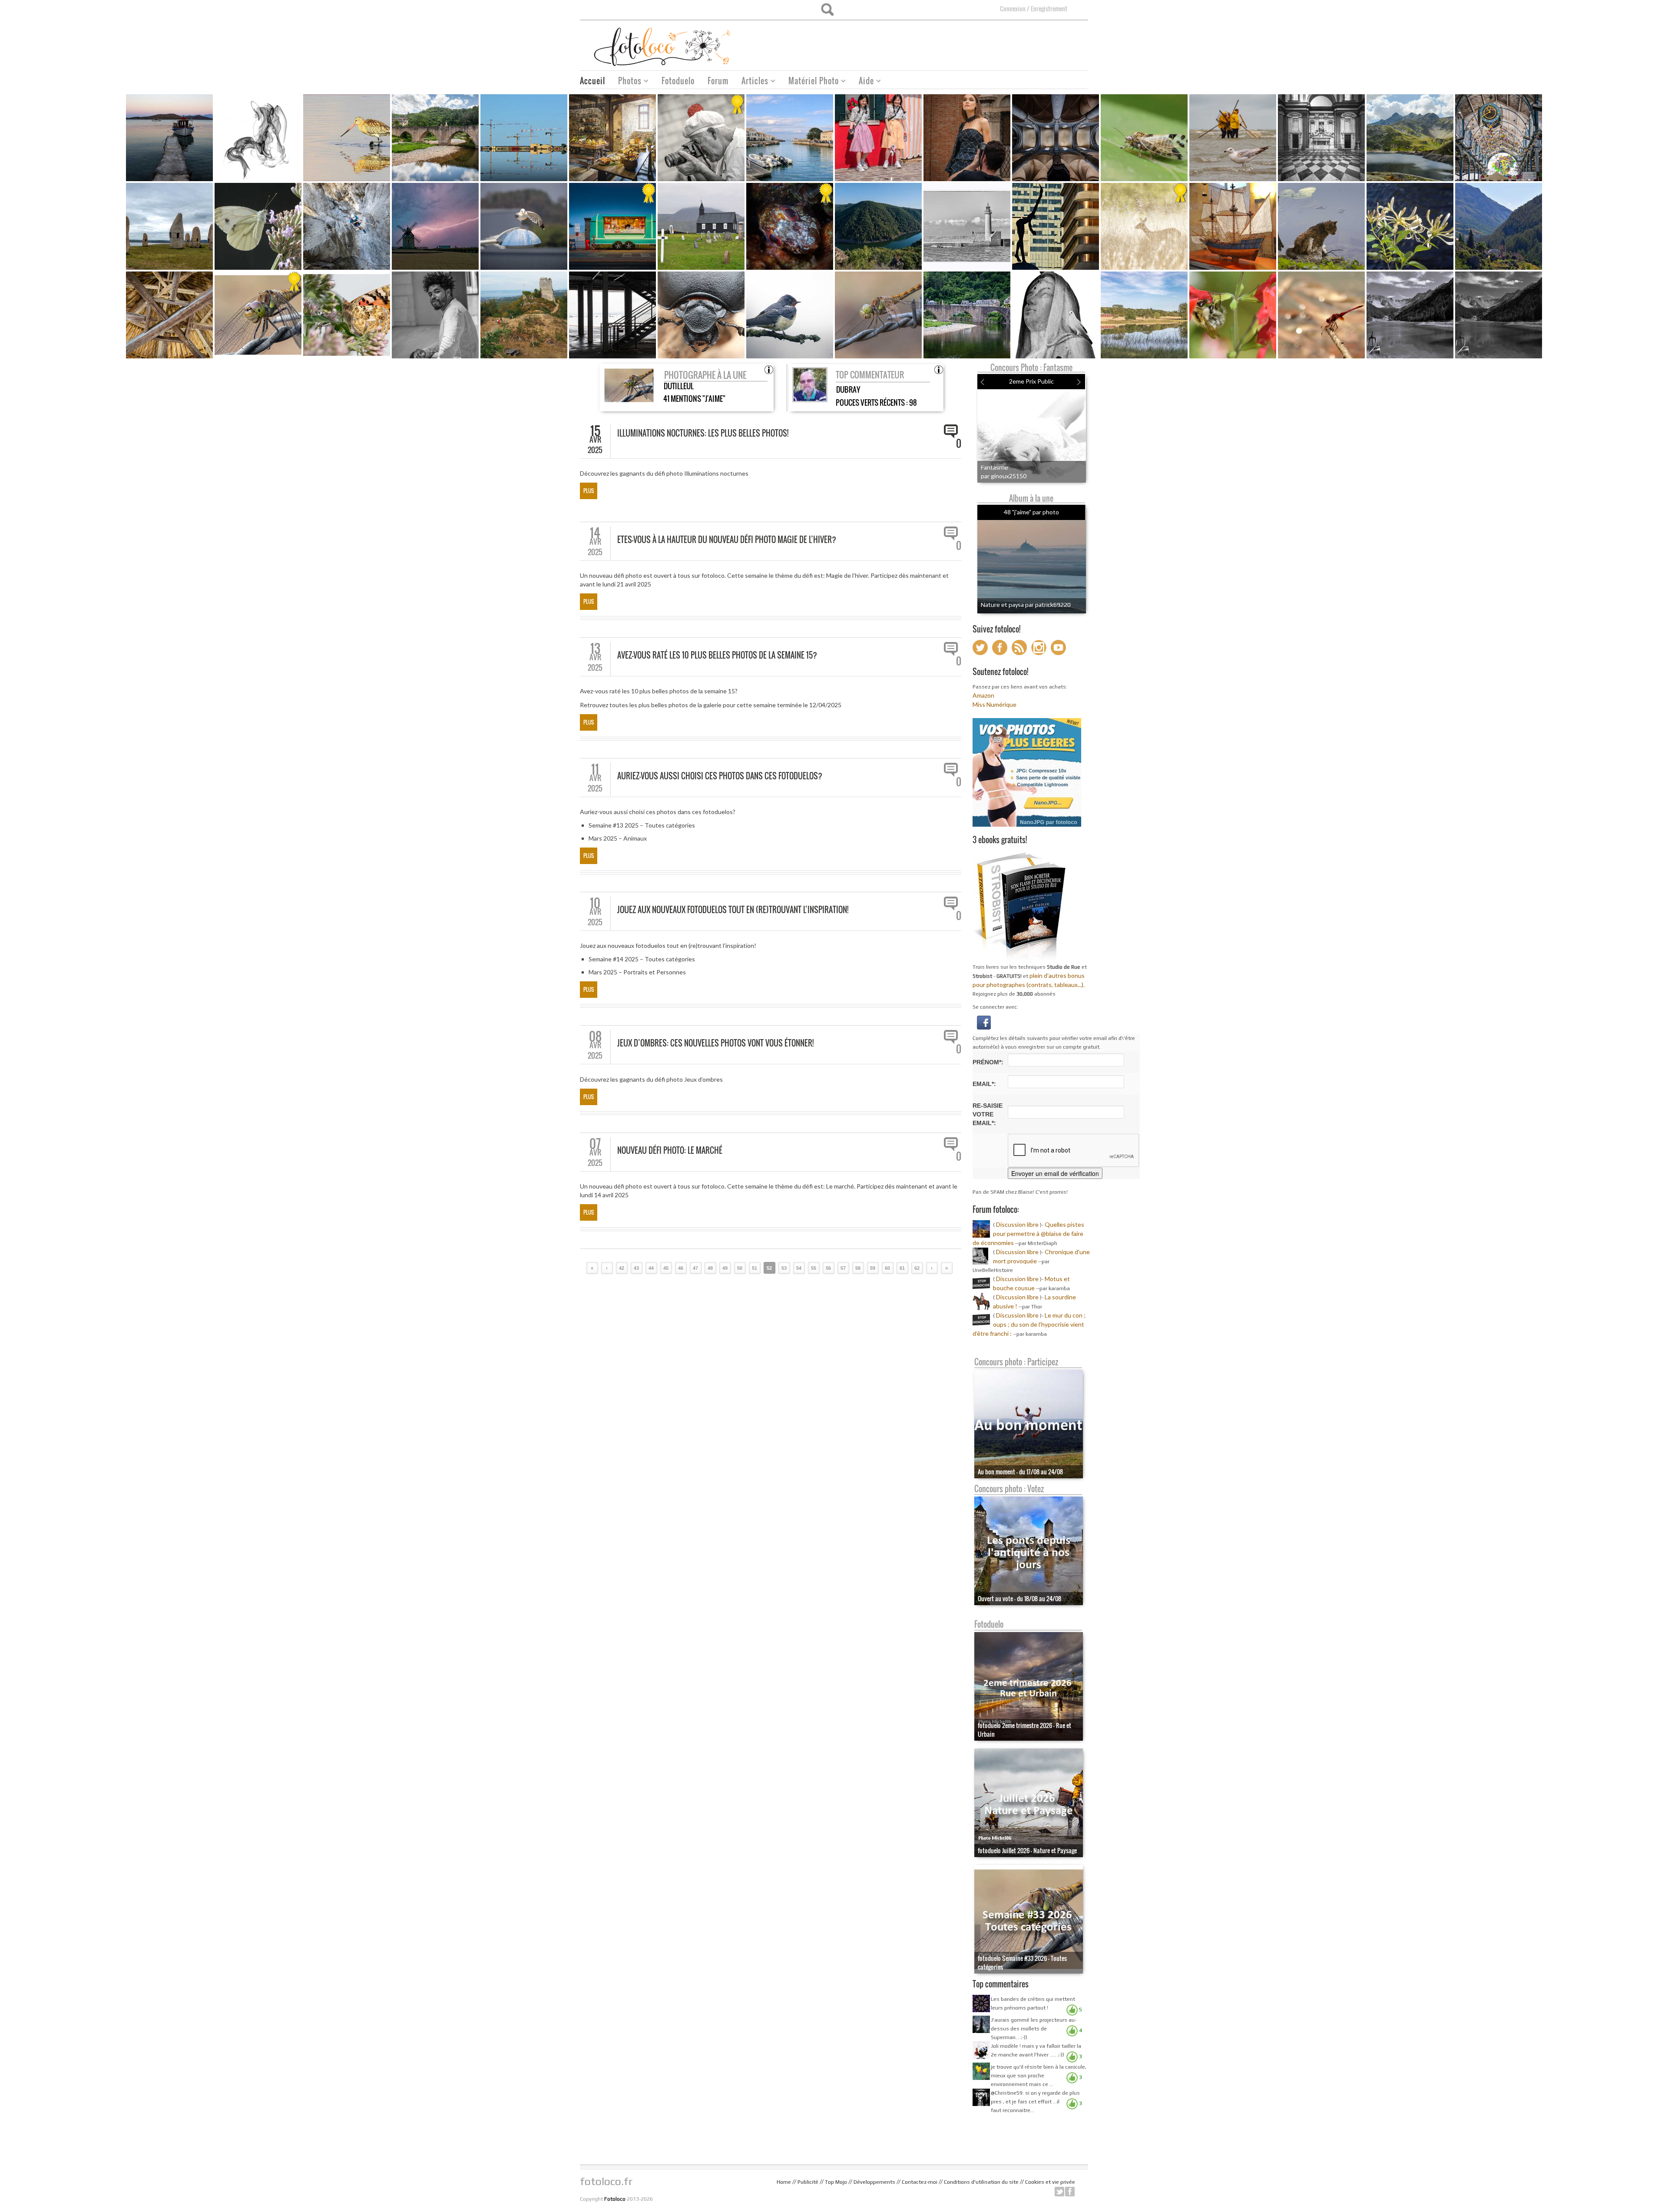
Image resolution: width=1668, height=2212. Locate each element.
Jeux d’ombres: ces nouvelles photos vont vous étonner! (715, 1043)
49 (725, 1268)
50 (740, 1268)
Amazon (983, 695)
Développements (874, 2182)
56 (828, 1268)
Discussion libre (1017, 1224)
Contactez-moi (920, 2182)
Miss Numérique (995, 704)
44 (651, 1268)
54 (799, 1268)
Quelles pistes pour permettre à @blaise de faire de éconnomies (1028, 1233)
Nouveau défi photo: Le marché (670, 1150)
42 (622, 1268)
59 (873, 1268)
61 (902, 1268)
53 (784, 1268)
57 (843, 1268)
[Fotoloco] (663, 46)
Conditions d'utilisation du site (981, 2182)
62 (917, 1268)
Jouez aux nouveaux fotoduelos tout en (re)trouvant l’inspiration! (733, 910)
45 (666, 1268)
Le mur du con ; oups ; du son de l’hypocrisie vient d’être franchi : (1029, 1324)
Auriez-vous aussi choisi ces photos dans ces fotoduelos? (720, 776)
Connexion (1013, 8)
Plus (589, 491)
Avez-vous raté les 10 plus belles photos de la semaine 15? (717, 655)
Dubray (848, 389)
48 (710, 1268)
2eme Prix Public (1031, 381)
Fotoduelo (678, 81)
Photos (627, 82)
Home (784, 2182)
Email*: (984, 1084)
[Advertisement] (930, 43)
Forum (718, 81)
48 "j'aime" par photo (1031, 512)
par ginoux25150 (1004, 476)
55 (814, 1268)
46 (681, 1268)
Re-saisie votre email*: (988, 1114)
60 (887, 1268)
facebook (1070, 2192)
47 (695, 1268)
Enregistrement (1049, 8)
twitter (1059, 2192)
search (827, 10)
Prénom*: (988, 1062)
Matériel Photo (810, 82)
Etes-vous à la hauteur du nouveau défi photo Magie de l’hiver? (727, 540)
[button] (984, 1022)
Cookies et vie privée (1050, 2182)
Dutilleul (679, 386)
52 (769, 1268)
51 (755, 1268)
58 (858, 1268)
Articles (752, 82)
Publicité (808, 2182)
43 (636, 1268)
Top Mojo (836, 2182)
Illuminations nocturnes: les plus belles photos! (703, 433)
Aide (863, 82)
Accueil (592, 81)
